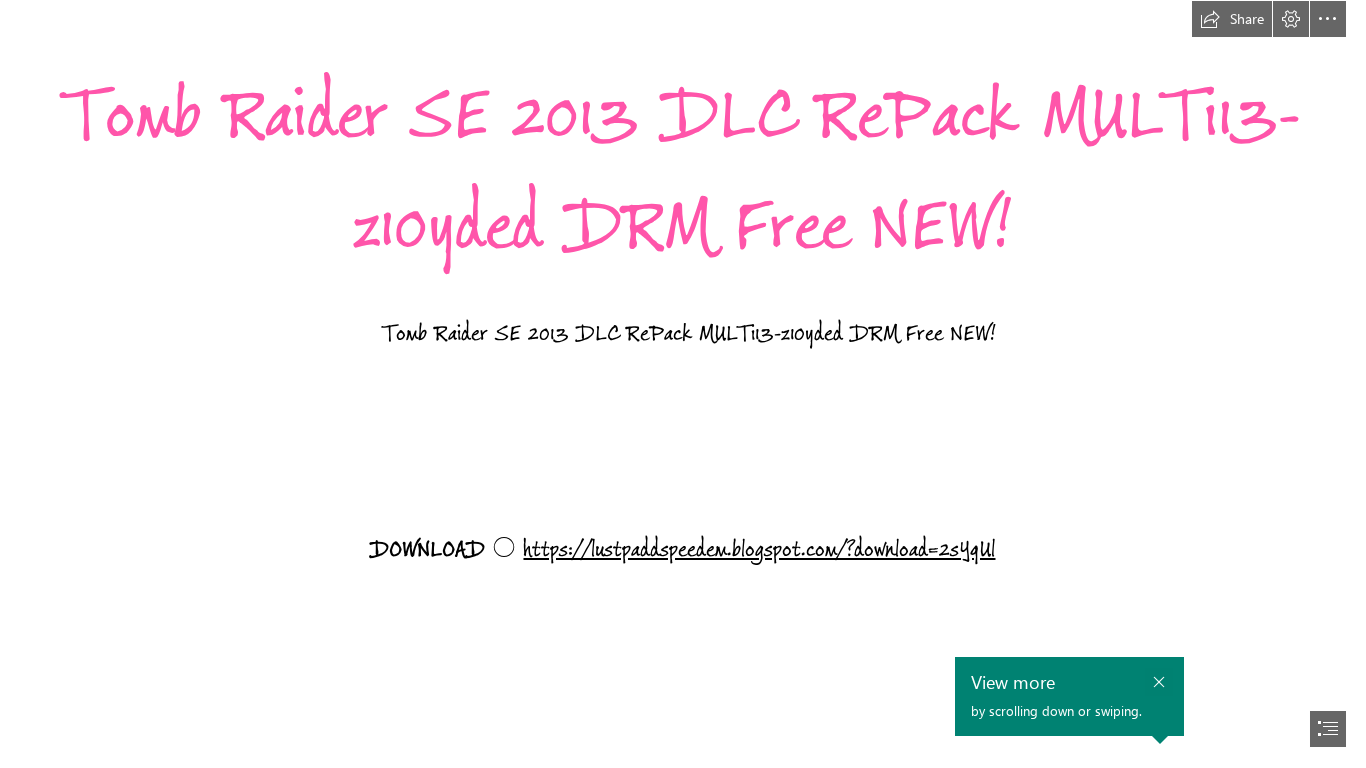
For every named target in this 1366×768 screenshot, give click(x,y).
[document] (683, 384)
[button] (1232, 19)
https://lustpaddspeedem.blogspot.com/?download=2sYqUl (759, 549)
